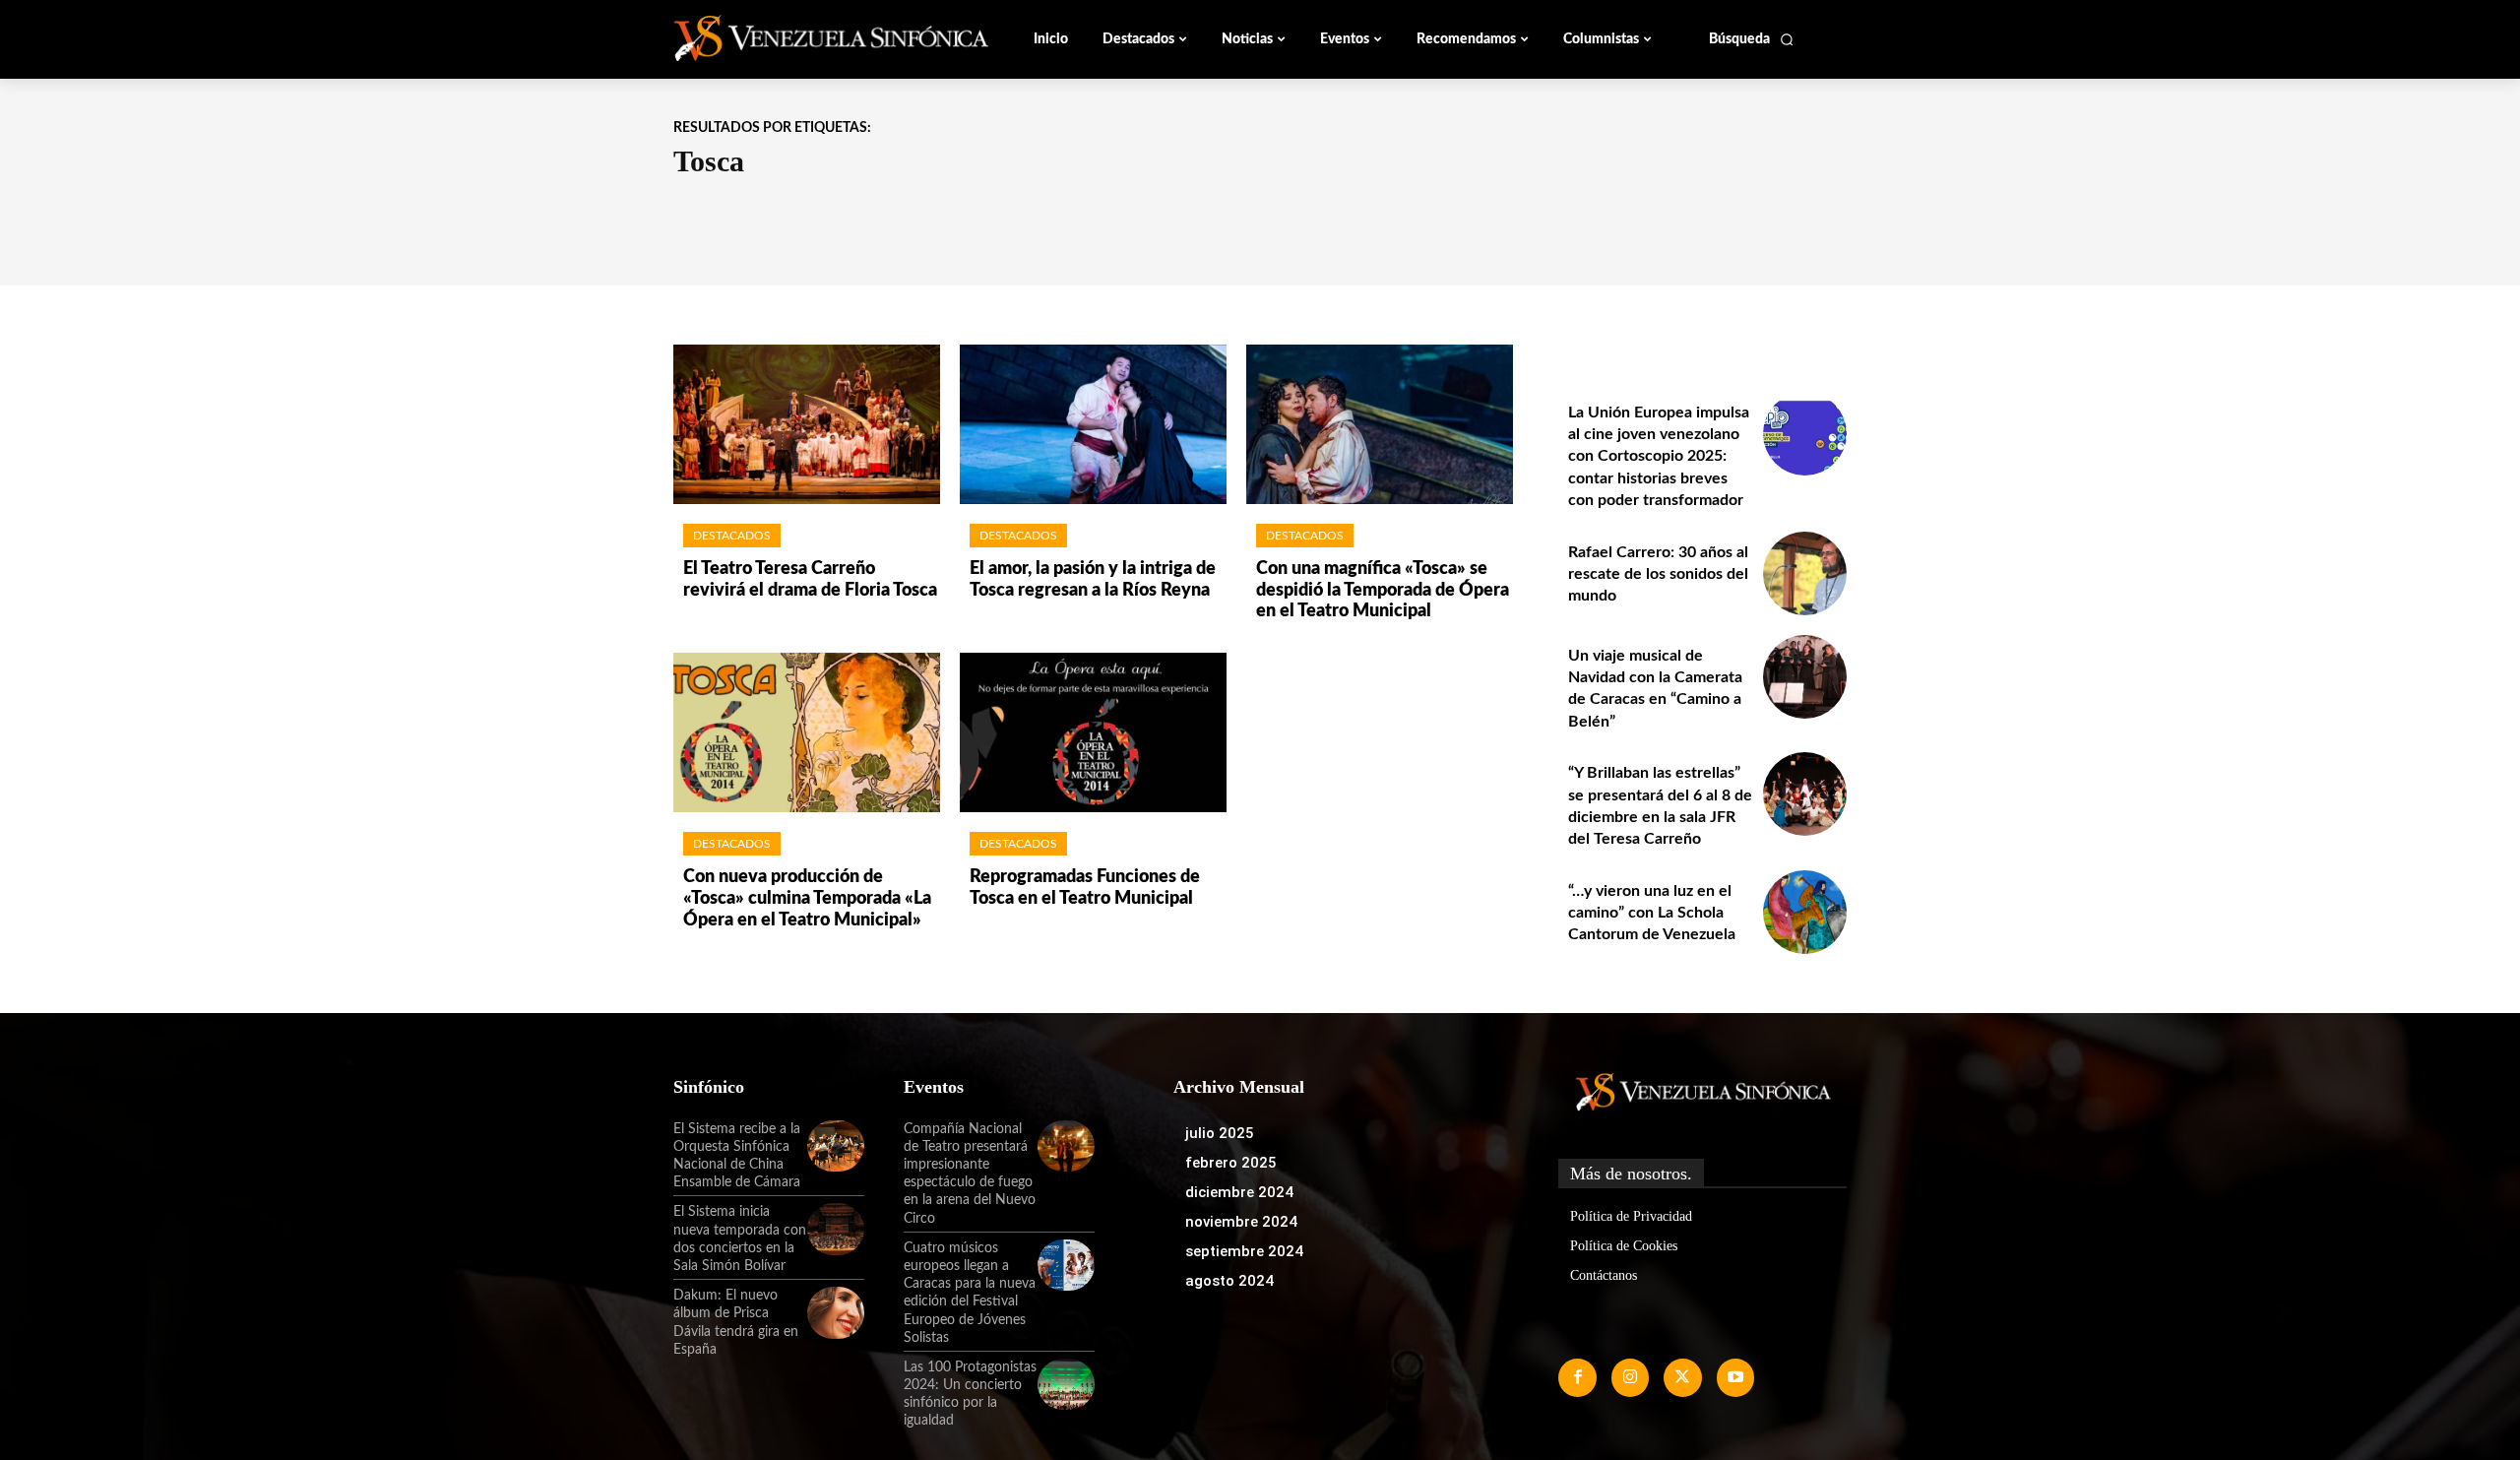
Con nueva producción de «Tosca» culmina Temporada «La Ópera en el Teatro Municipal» (807, 898)
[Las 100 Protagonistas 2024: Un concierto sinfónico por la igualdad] (1066, 1384)
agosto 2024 (1229, 1281)
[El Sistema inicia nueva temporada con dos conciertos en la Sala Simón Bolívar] (836, 1229)
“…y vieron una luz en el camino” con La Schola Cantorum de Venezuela (1652, 913)
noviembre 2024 (1241, 1222)
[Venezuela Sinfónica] (805, 38)
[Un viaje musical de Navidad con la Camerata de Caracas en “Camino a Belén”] (1805, 677)
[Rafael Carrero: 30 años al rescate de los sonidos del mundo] (1805, 573)
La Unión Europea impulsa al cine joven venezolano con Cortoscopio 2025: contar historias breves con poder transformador (1659, 457)
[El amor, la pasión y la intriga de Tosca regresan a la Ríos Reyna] (1093, 425)
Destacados (732, 536)
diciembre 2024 (1239, 1192)
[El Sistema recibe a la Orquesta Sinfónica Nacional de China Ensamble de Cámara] (836, 1146)
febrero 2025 (1231, 1163)
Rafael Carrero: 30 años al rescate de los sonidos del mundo (1658, 574)
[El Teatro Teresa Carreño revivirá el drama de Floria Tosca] (807, 425)
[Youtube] (1735, 1377)
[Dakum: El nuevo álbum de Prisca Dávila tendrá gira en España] (836, 1312)
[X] (1682, 1377)
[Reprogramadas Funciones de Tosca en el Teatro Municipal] (1093, 733)
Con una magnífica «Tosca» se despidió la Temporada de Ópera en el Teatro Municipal (1383, 590)
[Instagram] (1630, 1377)
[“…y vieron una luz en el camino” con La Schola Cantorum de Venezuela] (1805, 912)
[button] (1752, 39)
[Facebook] (1577, 1377)
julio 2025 (1220, 1133)
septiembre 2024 (1244, 1251)
